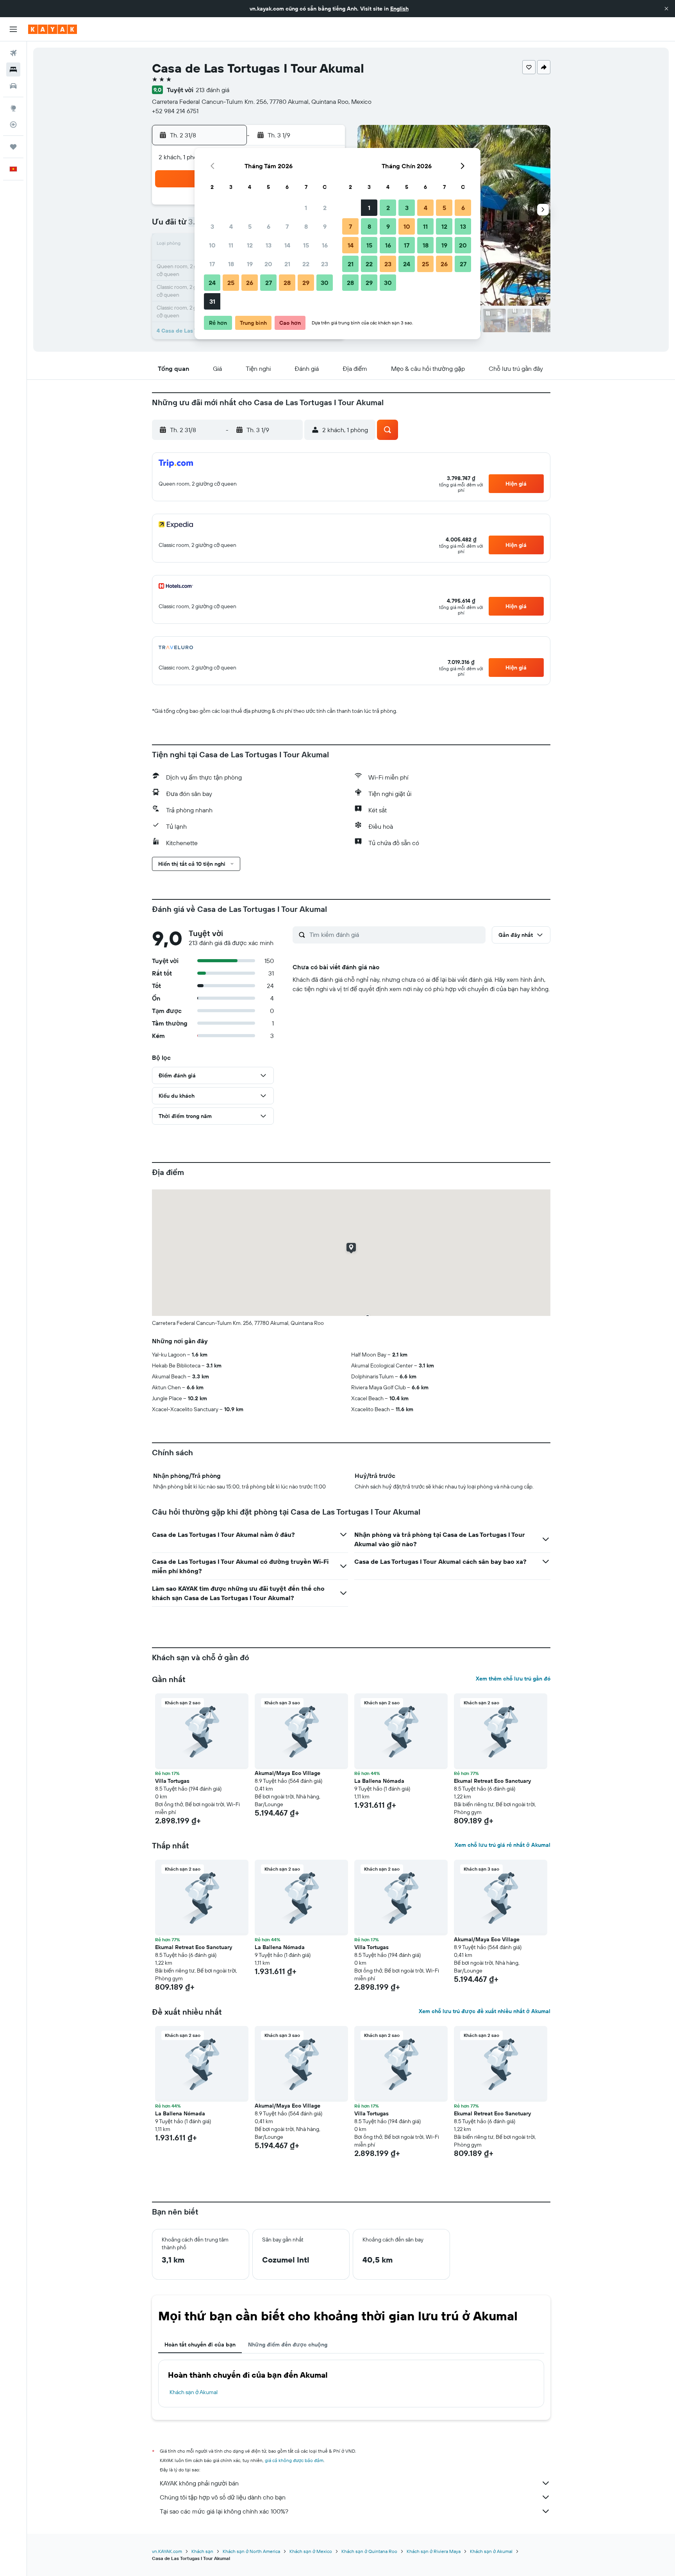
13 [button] (269, 245)
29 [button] (306, 283)
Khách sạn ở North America (251, 2551)
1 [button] (306, 208)
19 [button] (250, 264)
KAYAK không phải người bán (199, 2483)
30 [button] (325, 283)
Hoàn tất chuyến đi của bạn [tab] (200, 2345)
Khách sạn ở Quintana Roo (369, 2551)
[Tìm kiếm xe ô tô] (13, 86)
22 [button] (306, 264)
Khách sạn (202, 2551)
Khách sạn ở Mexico (311, 2551)
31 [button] (212, 301)
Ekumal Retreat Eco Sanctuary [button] (492, 1781)
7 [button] (287, 226)
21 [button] (287, 264)
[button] (666, 9)
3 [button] (212, 226)
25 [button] (231, 283)
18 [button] (231, 264)
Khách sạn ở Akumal (194, 2392)
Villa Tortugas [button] (172, 1781)
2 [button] (325, 208)
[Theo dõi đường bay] (13, 125)
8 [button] (306, 226)
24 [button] (212, 283)
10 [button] (212, 245)
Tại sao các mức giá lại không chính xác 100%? (224, 2511)
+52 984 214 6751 (175, 111)
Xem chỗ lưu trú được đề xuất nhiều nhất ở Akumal (485, 2011)
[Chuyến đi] (13, 147)
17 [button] (212, 264)
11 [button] (231, 245)
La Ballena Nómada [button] (379, 1781)
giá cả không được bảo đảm (294, 2460)
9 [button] (325, 226)
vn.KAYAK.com (167, 2551)
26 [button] (250, 283)
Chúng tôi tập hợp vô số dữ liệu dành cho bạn (223, 2497)
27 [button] (269, 283)
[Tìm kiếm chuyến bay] (13, 53)
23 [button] (325, 264)
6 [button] (269, 226)
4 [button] (231, 226)
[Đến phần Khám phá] (13, 108)
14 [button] (287, 245)
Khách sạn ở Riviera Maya (434, 2551)
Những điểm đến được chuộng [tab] (288, 2345)
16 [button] (325, 245)
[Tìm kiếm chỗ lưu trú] (13, 69)
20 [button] (268, 264)
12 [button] (250, 245)
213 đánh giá (212, 90)
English (399, 9)
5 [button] (250, 226)
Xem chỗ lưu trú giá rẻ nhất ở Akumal (503, 1845)
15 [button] (306, 245)
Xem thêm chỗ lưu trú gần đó (513, 1679)
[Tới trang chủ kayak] (53, 29)
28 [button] (287, 283)
